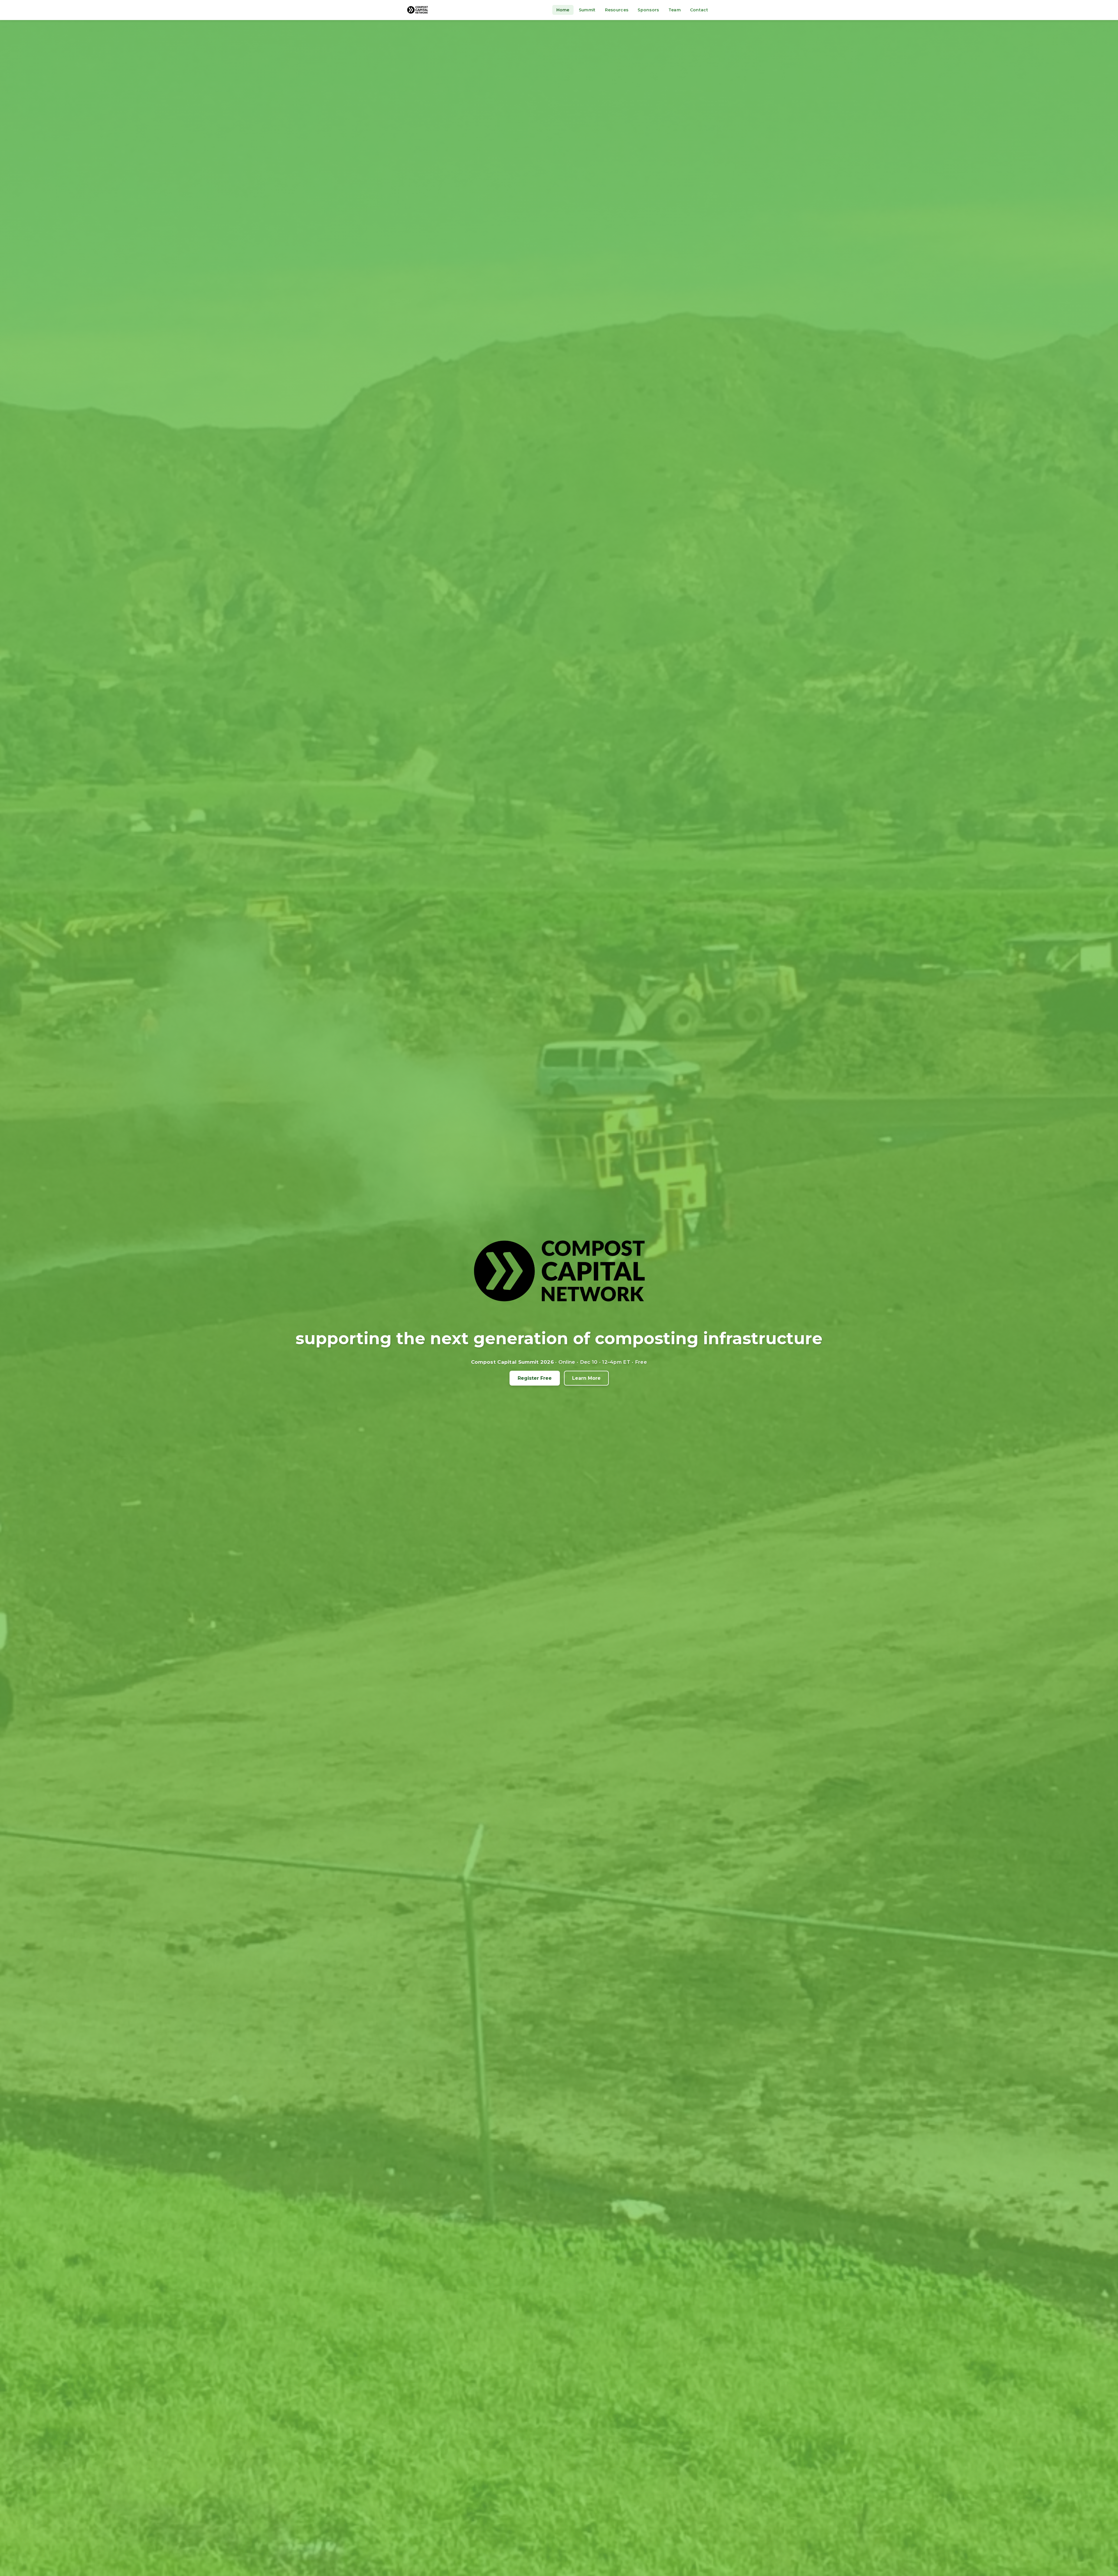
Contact (699, 10)
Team (675, 10)
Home (563, 10)
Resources (617, 10)
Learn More (586, 1378)
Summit (587, 10)
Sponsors (648, 10)
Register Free (535, 1378)
